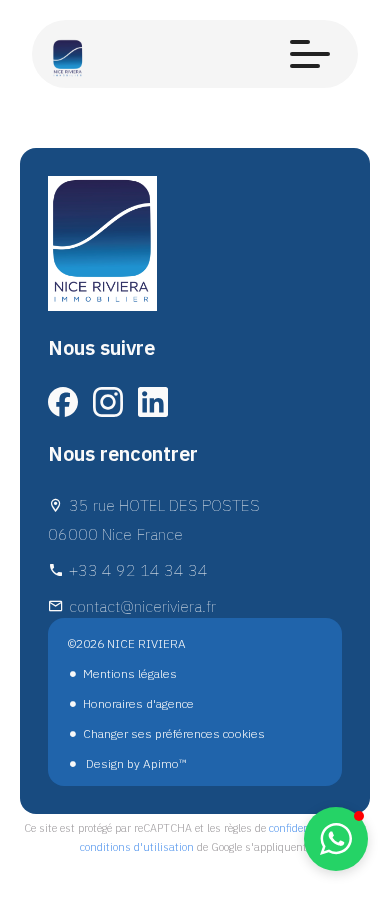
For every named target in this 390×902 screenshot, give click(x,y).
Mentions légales (130, 673)
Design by (135, 763)
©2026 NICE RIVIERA (127, 643)
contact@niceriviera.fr (142, 606)
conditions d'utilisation (137, 847)
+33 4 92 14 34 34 (138, 570)
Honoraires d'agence (138, 703)
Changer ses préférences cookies (174, 733)
